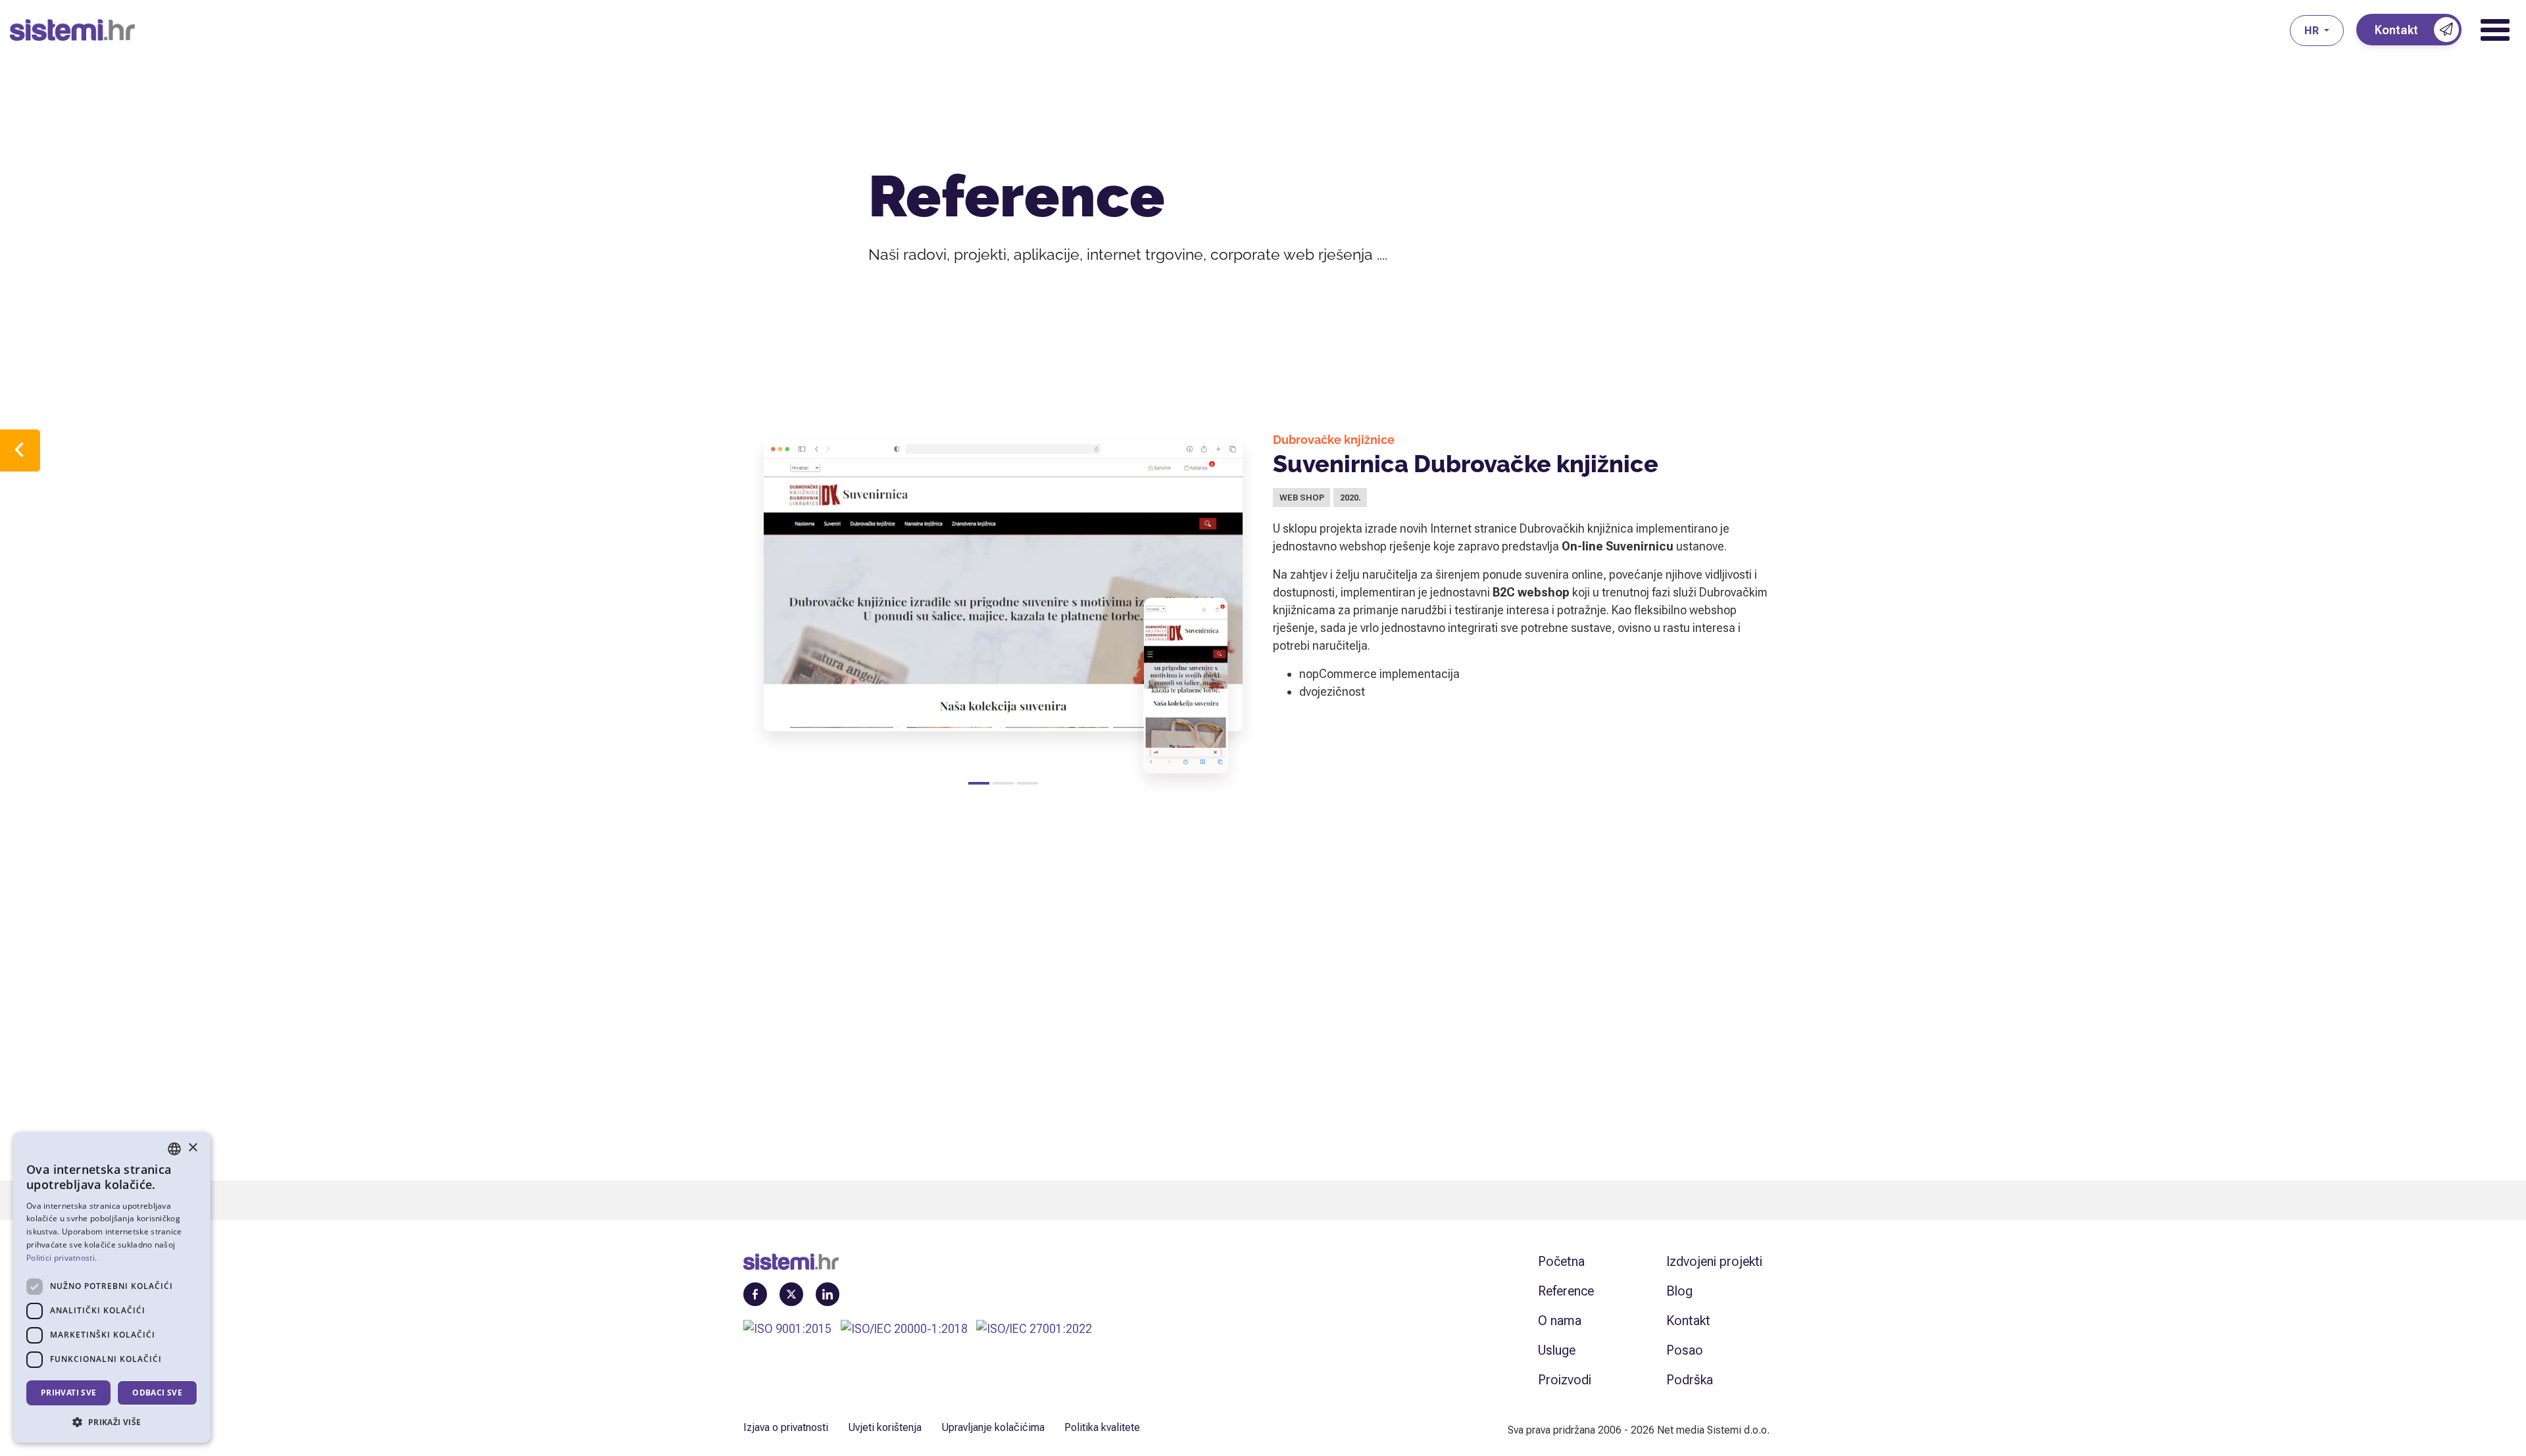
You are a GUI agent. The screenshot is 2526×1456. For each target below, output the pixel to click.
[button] (112, 1422)
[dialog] (112, 1288)
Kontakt (1688, 1321)
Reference (1566, 1291)
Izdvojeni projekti (1714, 1261)
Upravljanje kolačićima (993, 1427)
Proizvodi (1565, 1380)
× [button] (192, 1148)
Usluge (1557, 1350)
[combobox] (174, 1149)
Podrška (1690, 1380)
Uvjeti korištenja (885, 1427)
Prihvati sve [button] (69, 1393)
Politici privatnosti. (62, 1258)
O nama (1560, 1321)
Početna (1561, 1261)
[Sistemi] (1150, 30)
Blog (1679, 1291)
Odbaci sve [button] (157, 1393)
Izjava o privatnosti (786, 1427)
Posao (1685, 1350)
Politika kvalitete (1102, 1427)
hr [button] (2313, 31)
